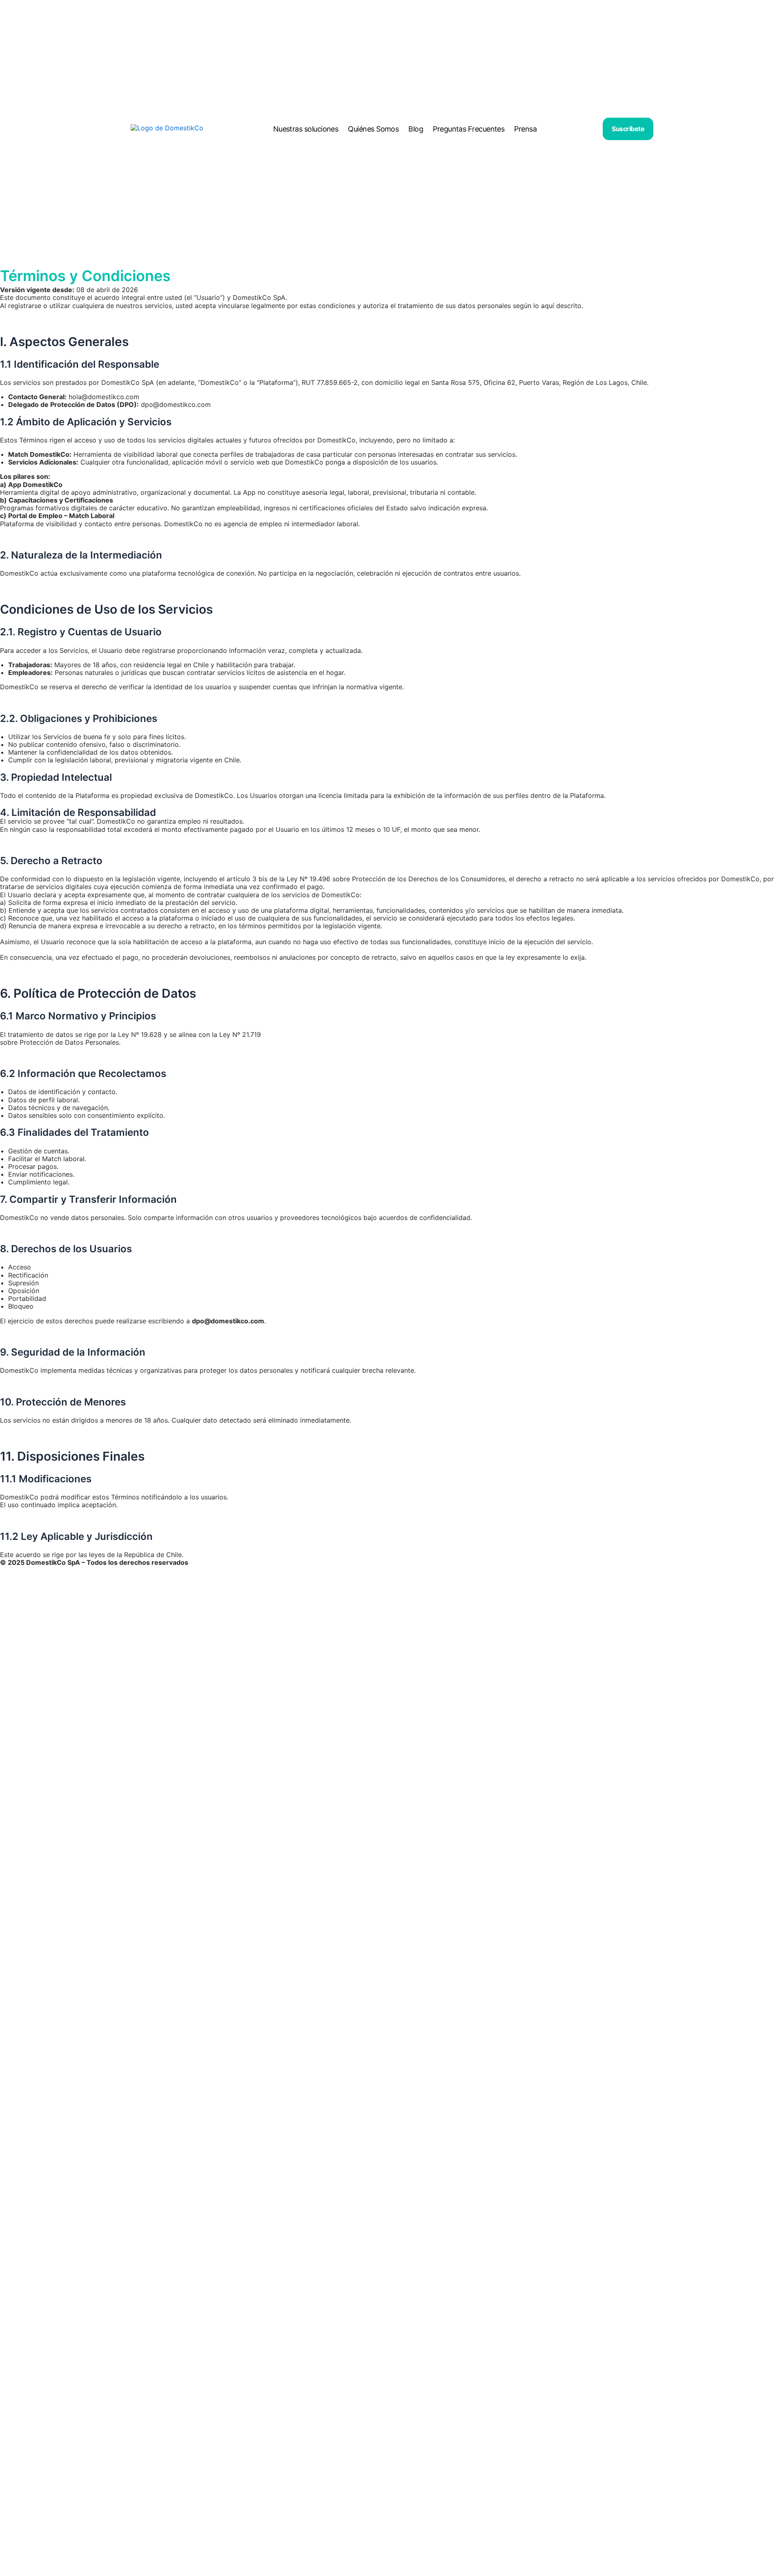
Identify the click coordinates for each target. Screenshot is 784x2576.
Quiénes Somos (373, 129)
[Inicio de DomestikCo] (169, 129)
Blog (416, 129)
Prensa (525, 129)
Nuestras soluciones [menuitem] (306, 129)
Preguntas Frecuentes (469, 129)
